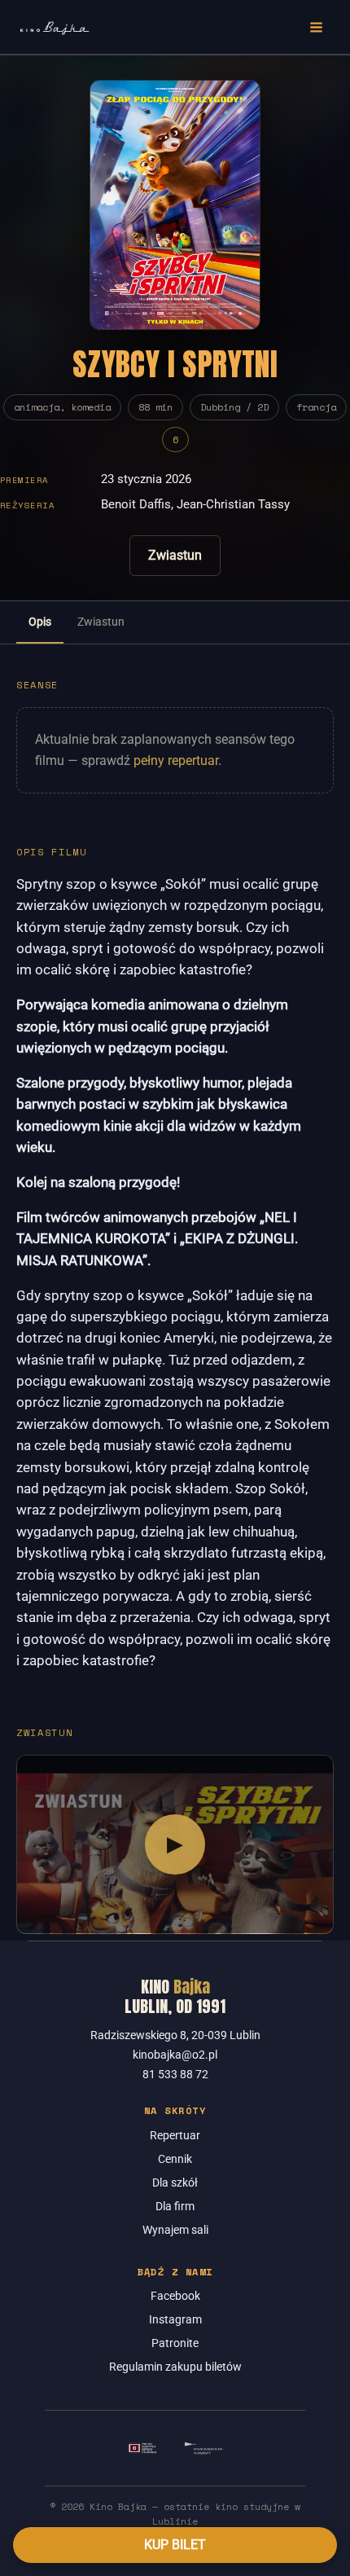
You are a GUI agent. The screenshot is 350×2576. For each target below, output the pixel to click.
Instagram (175, 2319)
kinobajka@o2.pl (175, 2055)
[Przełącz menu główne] (317, 27)
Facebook (175, 2296)
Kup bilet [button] (175, 2545)
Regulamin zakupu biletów (175, 2367)
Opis (40, 622)
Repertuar (175, 2135)
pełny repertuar (176, 760)
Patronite (175, 2343)
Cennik (175, 2159)
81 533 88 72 (175, 2074)
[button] (175, 1844)
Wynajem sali (175, 2230)
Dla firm (175, 2206)
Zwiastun (175, 555)
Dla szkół (175, 2183)
